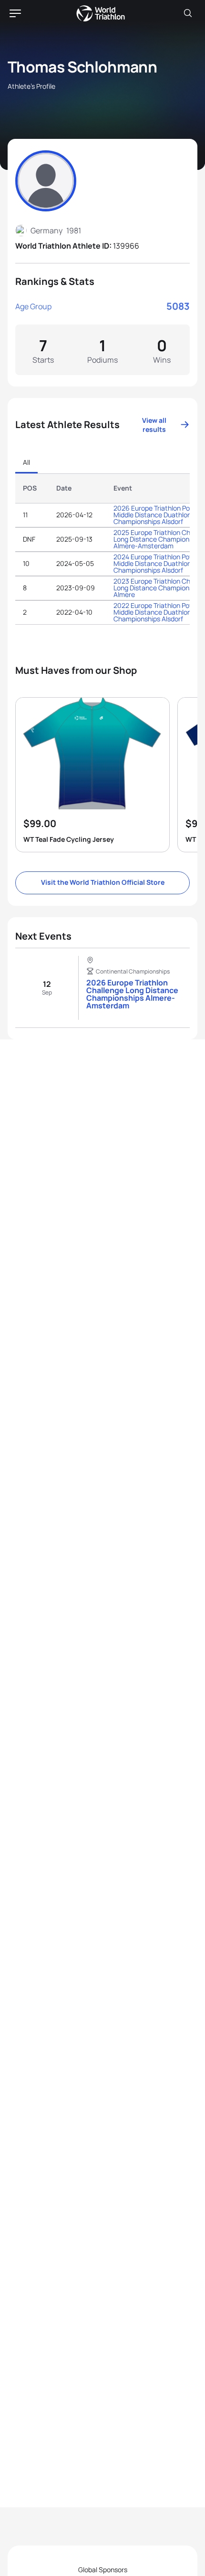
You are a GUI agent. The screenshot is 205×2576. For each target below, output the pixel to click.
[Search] (188, 13)
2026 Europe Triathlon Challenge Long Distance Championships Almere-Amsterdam (132, 994)
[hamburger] (15, 13)
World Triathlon (101, 13)
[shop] (92, 775)
